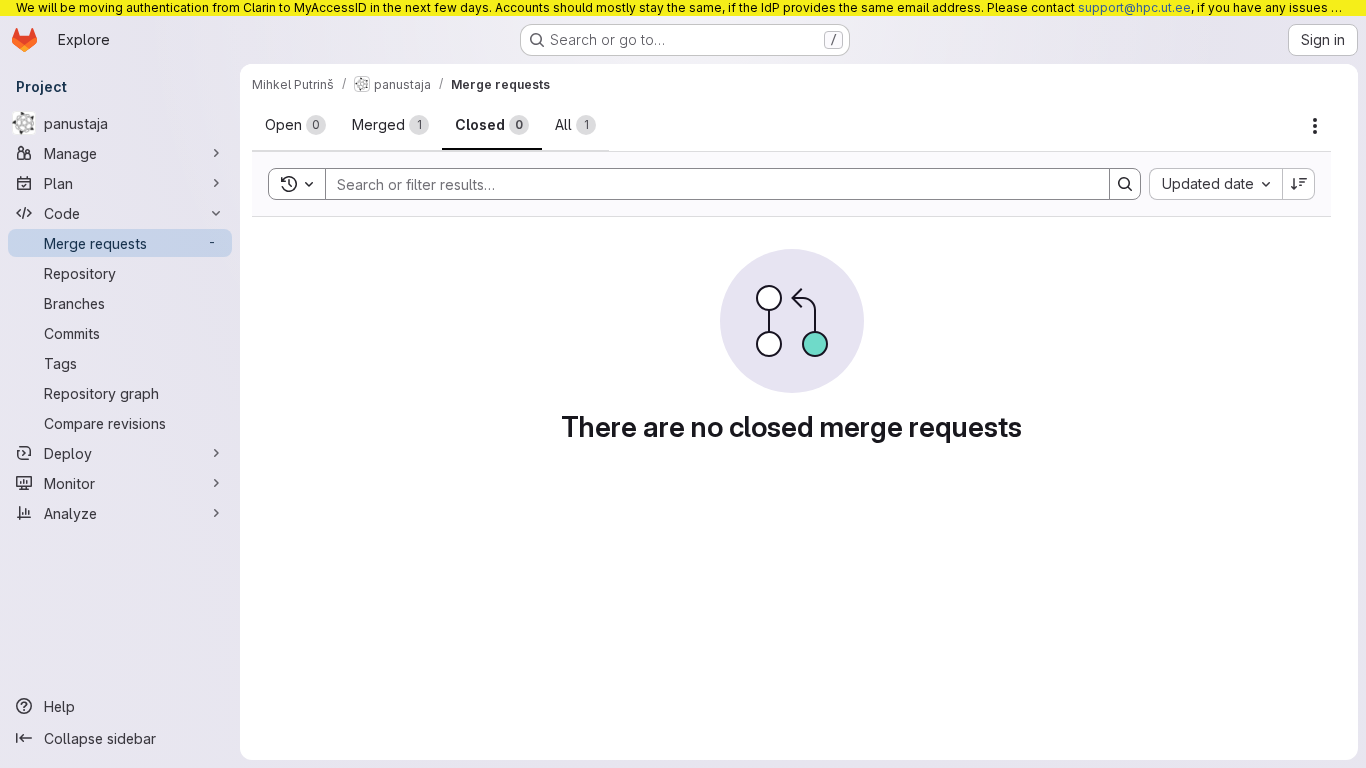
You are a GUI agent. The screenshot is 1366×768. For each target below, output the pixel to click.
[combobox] (1215, 184)
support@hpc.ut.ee (1134, 7)
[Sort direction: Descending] (1299, 184)
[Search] (1125, 184)
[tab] (295, 125)
